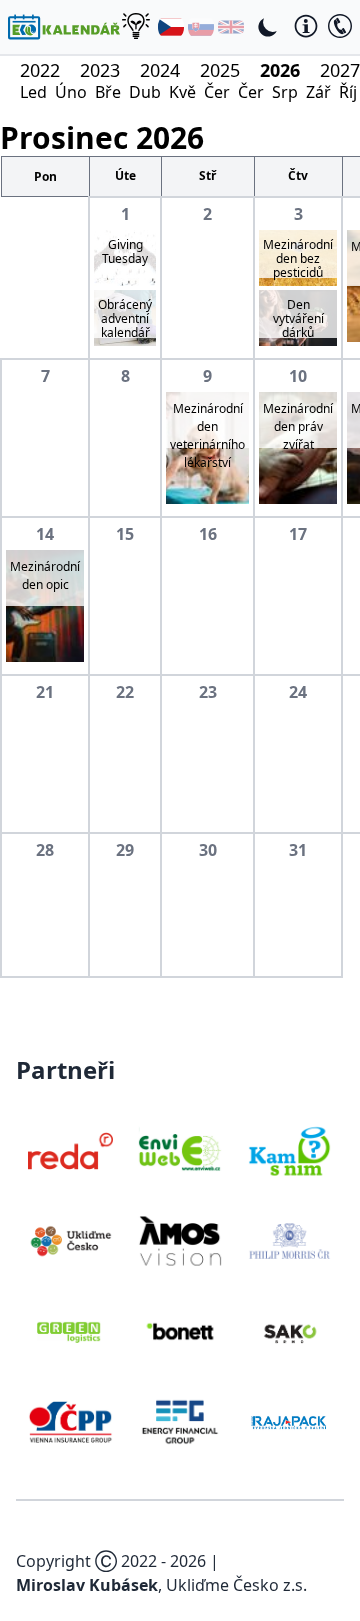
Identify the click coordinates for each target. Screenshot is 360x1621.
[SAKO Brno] (289, 1331)
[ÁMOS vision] (179, 1241)
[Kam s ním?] (289, 1151)
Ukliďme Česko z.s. (236, 1585)
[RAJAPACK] (289, 1422)
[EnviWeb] (179, 1151)
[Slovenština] (201, 27)
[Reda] (70, 1151)
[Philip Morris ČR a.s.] (289, 1241)
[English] (231, 27)
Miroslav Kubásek (87, 1585)
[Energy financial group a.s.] (179, 1422)
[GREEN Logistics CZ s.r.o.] (70, 1331)
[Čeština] (171, 27)
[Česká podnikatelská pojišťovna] (70, 1422)
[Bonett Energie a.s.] (179, 1331)
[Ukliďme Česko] (70, 1241)
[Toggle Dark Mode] (268, 27)
